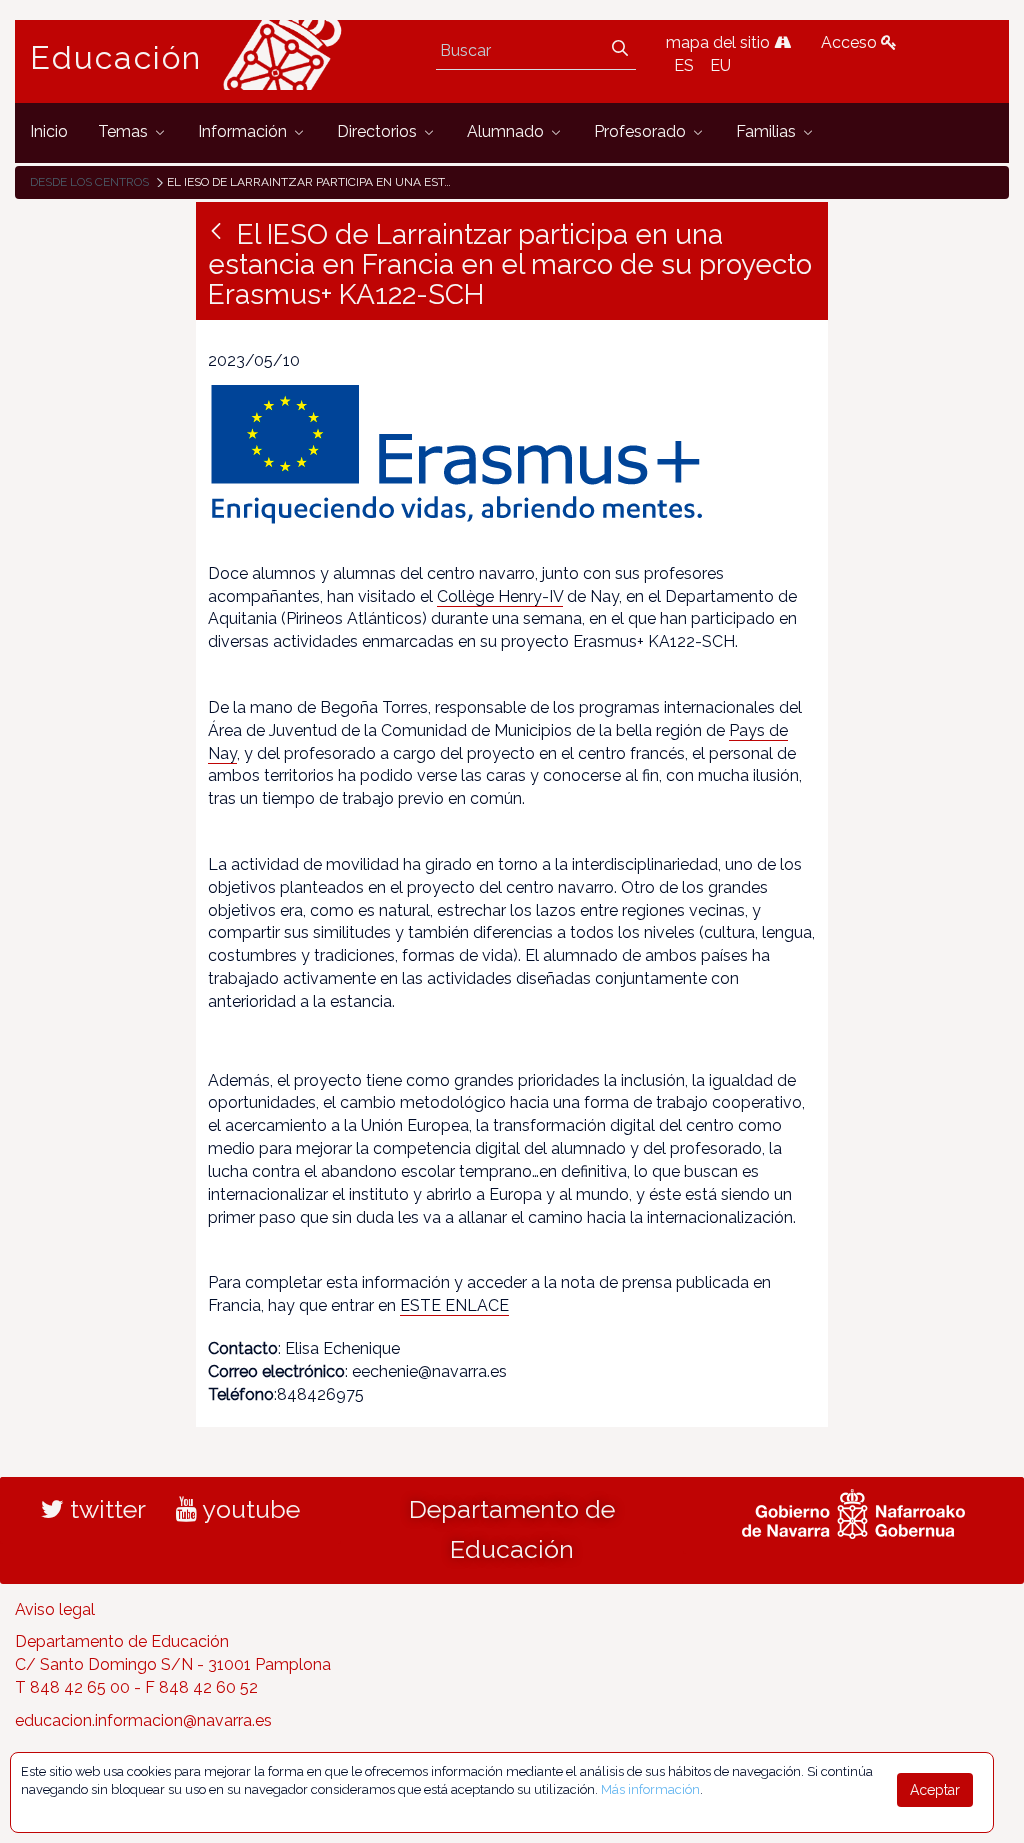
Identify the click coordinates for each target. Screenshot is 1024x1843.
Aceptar (935, 1790)
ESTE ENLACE (454, 1305)
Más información (650, 1789)
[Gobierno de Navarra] (853, 1511)
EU (720, 65)
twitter (105, 1509)
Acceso (851, 42)
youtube (248, 1509)
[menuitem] (49, 132)
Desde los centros (89, 182)
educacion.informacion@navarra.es (143, 1720)
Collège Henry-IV (500, 596)
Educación (116, 58)
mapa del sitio (720, 42)
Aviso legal (55, 1609)
